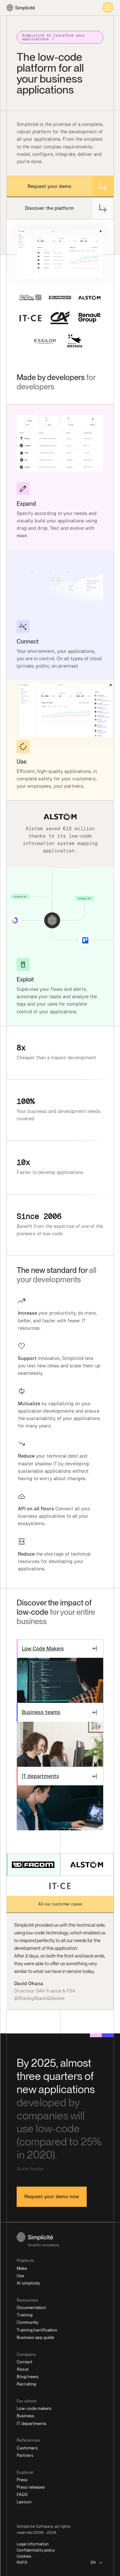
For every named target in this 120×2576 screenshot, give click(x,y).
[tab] (33, 1865)
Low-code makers (34, 2408)
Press (22, 2480)
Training (25, 2315)
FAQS (22, 2495)
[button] (97, 2563)
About (23, 2369)
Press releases (31, 2487)
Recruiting (26, 2384)
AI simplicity (28, 2283)
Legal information (33, 2544)
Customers (27, 2448)
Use (20, 2276)
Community (28, 2322)
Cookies (24, 2556)
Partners (25, 2455)
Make (22, 2268)
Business (25, 2416)
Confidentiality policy (36, 2550)
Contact (24, 2362)
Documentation (31, 2308)
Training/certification (37, 2330)
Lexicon (24, 2502)
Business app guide (35, 2337)
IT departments (32, 2424)
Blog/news (28, 2377)
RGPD (22, 2563)
